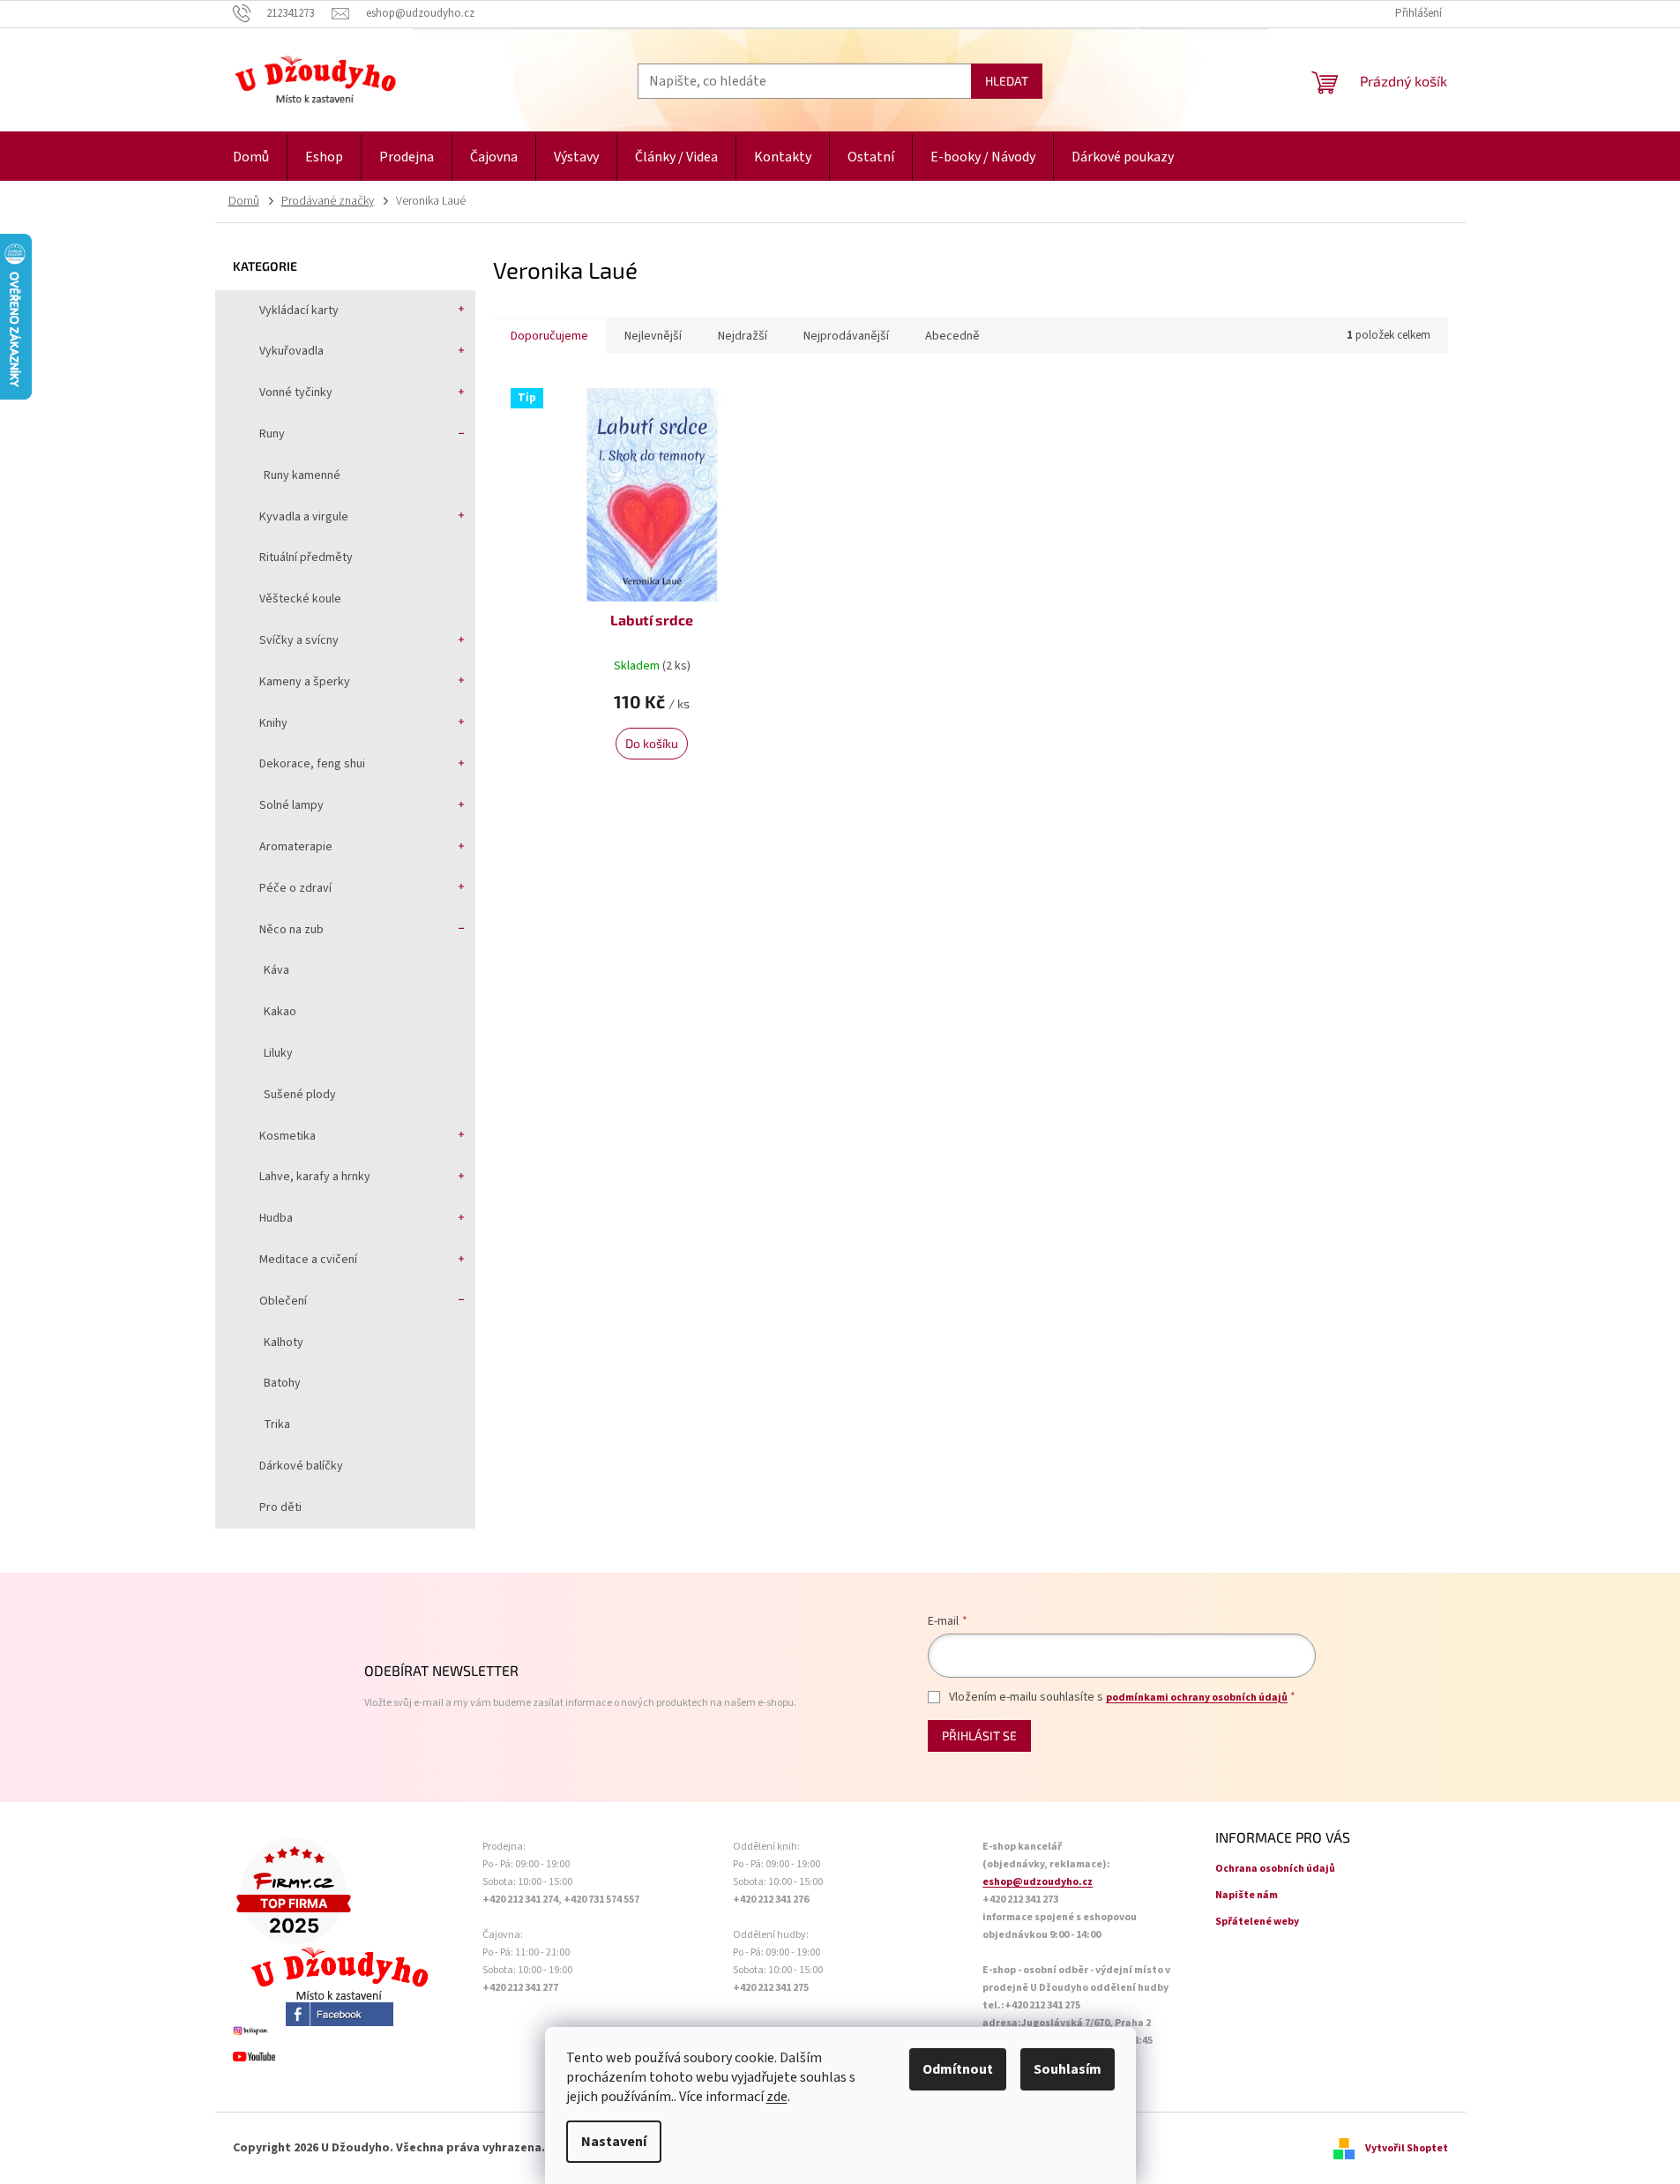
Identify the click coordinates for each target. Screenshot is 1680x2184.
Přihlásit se (979, 1735)
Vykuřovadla (291, 351)
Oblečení (283, 1301)
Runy (272, 434)
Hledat (1007, 81)
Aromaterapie (296, 847)
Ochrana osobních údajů (1275, 1869)
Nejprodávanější (846, 336)
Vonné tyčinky (296, 393)
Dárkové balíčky (301, 1466)
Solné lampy (291, 805)
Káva (276, 970)
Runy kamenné (302, 475)
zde (777, 2097)
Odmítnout (958, 2069)
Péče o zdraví (295, 888)
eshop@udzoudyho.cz (1038, 1882)
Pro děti (280, 1507)
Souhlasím (1068, 2069)
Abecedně (952, 336)
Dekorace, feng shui (312, 764)
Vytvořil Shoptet (1407, 2148)
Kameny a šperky (305, 682)
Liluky (278, 1053)
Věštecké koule (300, 599)
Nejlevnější (653, 336)
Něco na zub (291, 930)
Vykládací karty (299, 310)
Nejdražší (743, 336)
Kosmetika (287, 1136)
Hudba (276, 1218)
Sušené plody (300, 1095)
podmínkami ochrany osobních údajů (1197, 1698)
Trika (277, 1425)
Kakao (280, 1012)
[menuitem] (251, 157)
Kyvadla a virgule (304, 517)
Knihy (273, 723)
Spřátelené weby (1257, 1922)
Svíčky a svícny (299, 640)
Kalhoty (284, 1343)
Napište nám (1247, 1895)
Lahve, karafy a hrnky (315, 1177)
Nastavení (614, 2142)
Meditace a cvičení (308, 1260)
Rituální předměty (306, 557)
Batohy (282, 1383)
